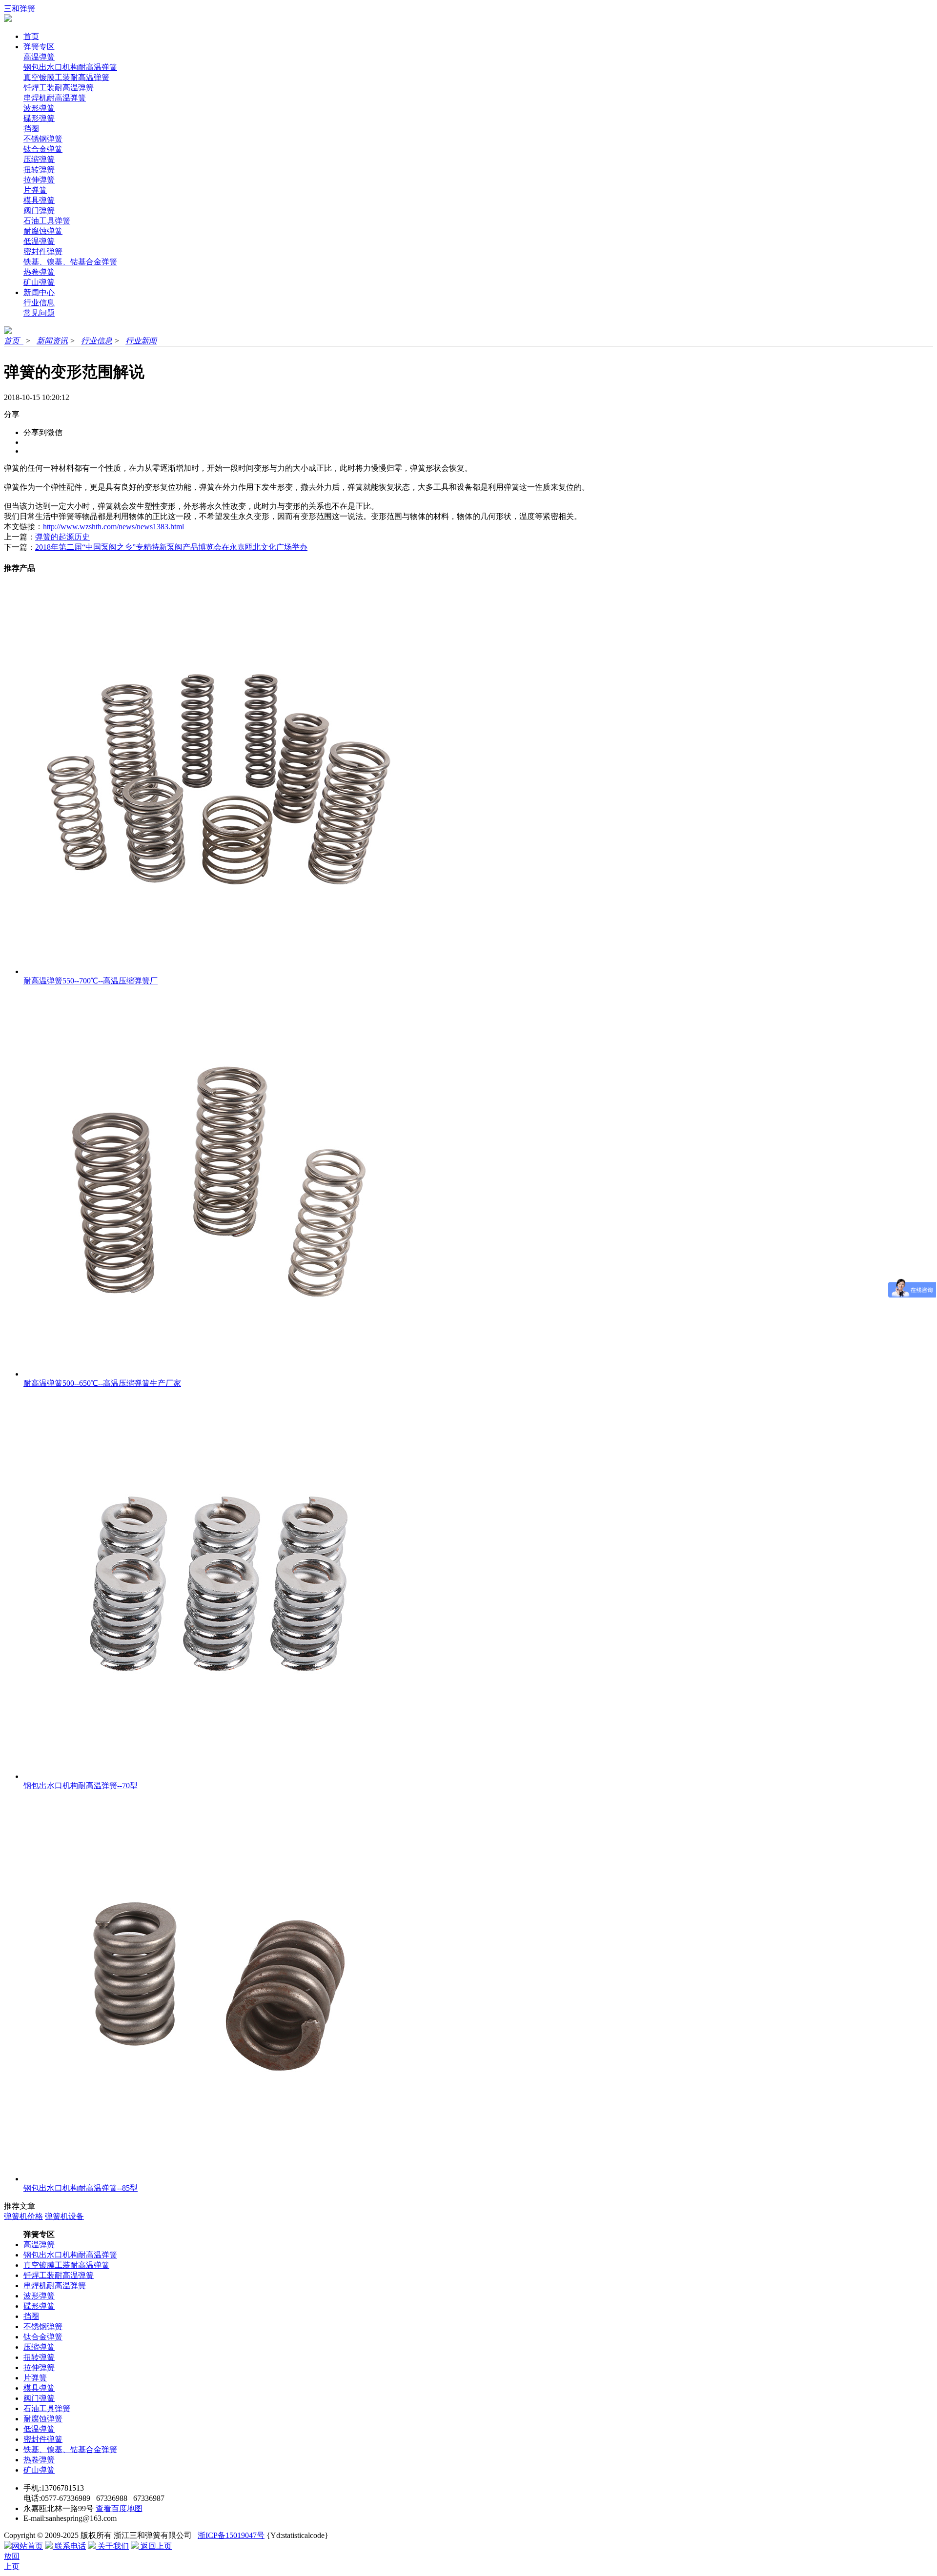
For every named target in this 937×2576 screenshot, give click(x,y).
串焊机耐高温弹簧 (55, 98)
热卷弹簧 (39, 272)
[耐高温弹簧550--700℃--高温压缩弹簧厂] (219, 971)
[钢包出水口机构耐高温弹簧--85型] (219, 2179)
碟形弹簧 (39, 118)
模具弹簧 (39, 200)
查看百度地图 (119, 2508)
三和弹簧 (20, 9)
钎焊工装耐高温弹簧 (59, 88)
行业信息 (39, 303)
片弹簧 (35, 190)
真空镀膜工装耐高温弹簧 (66, 77)
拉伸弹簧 (39, 180)
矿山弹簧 (39, 282)
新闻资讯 (52, 341)
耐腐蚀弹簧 (43, 231)
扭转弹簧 (39, 170)
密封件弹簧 (43, 251)
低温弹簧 (39, 241)
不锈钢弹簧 (43, 139)
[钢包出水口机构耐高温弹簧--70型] (219, 1776)
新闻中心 (39, 292)
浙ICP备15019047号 (231, 2535)
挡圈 (31, 129)
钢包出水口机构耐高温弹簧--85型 (81, 2188)
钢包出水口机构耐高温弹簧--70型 (81, 1786)
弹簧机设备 (64, 2216)
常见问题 (39, 313)
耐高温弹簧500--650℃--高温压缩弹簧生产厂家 (102, 1383)
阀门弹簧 (39, 210)
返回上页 (155, 2546)
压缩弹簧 (39, 159)
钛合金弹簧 (43, 149)
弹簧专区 (39, 47)
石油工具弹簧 (47, 221)
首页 (31, 36)
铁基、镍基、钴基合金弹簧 (70, 262)
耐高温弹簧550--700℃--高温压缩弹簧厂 (91, 981)
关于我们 (112, 2546)
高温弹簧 (39, 57)
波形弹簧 (39, 108)
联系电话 (69, 2546)
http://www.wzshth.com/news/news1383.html (113, 527)
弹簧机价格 (23, 2216)
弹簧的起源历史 (62, 537)
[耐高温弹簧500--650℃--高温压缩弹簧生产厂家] (219, 1374)
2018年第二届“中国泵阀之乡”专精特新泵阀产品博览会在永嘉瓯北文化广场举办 (171, 547)
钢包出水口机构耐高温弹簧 (70, 67)
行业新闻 (141, 341)
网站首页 (27, 2546)
